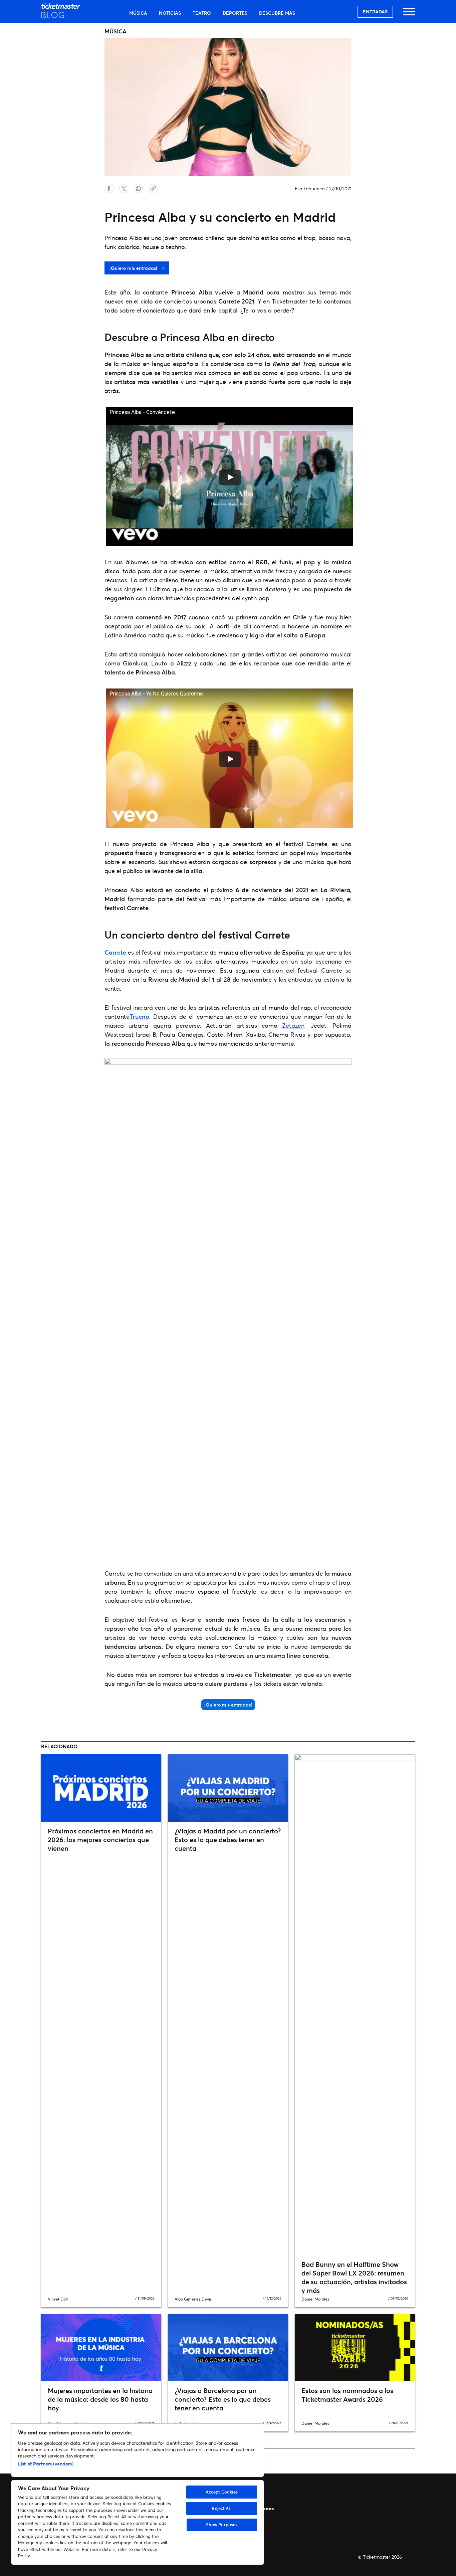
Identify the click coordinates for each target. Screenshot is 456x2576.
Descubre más (277, 13)
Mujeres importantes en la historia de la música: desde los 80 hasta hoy (100, 2399)
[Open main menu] (409, 15)
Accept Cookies (222, 2492)
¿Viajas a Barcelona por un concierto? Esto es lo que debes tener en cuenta (223, 2399)
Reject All (221, 2508)
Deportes (235, 13)
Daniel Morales (315, 2299)
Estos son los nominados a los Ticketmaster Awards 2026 (347, 2395)
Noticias (170, 13)
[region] (138, 2494)
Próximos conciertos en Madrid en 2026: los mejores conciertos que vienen (100, 1840)
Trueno (139, 1016)
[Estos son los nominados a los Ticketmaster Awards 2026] (355, 2348)
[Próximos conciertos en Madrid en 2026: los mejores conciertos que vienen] (101, 1788)
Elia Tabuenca (310, 188)
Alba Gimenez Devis (193, 2299)
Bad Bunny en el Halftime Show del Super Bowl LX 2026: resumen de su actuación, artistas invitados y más (354, 2277)
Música (138, 13)
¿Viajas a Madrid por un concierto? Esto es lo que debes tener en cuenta (228, 1840)
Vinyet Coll (58, 2299)
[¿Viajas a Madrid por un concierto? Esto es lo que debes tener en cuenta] (228, 1788)
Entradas (375, 12)
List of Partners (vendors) (46, 2464)
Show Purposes (222, 2525)
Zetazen (293, 1025)
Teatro (202, 13)
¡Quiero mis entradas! (134, 268)
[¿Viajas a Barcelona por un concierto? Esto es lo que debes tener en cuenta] (228, 2348)
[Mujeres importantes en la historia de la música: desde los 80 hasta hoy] (101, 2348)
